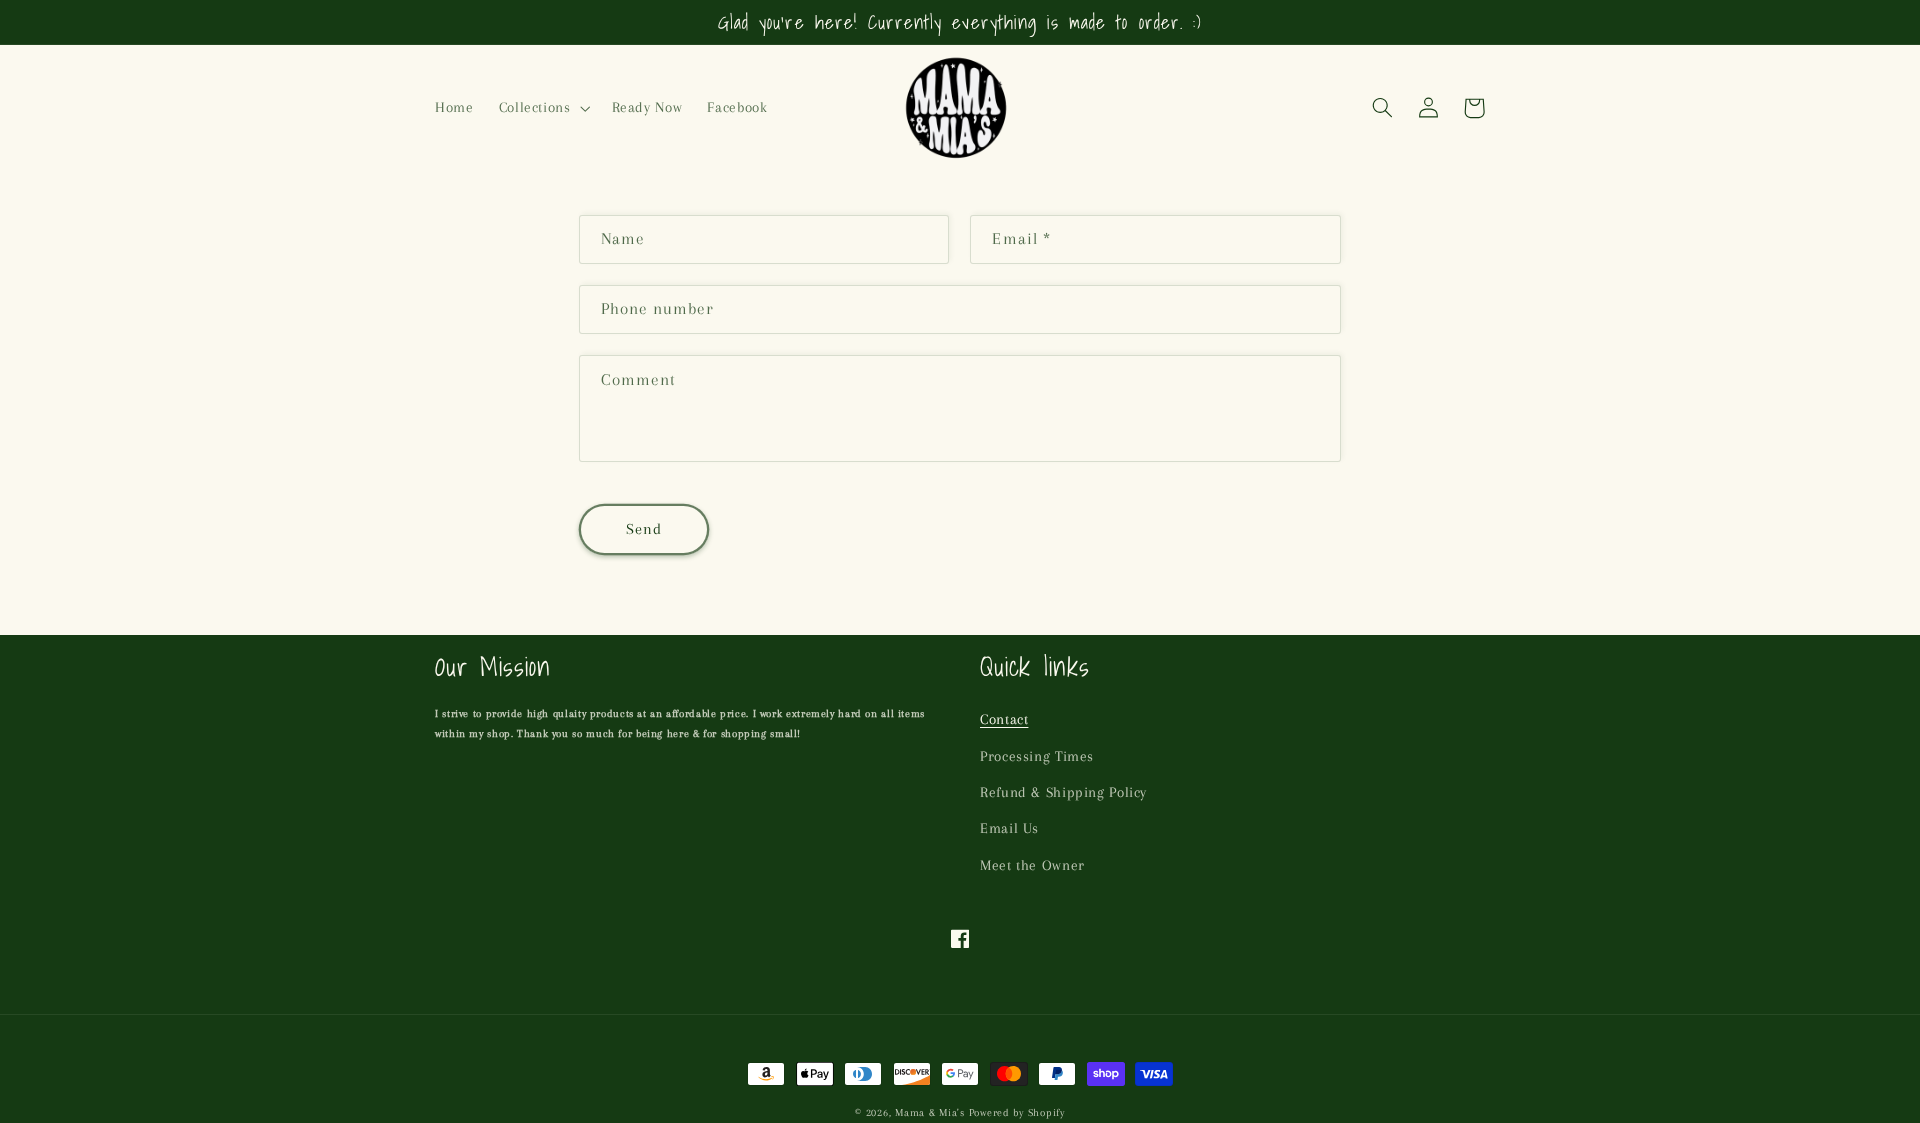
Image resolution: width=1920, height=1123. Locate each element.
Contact (1004, 719)
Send (644, 529)
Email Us (1009, 828)
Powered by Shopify (1017, 1112)
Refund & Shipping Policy (1063, 792)
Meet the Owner (1032, 865)
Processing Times (1037, 756)
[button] (542, 108)
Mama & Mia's (930, 1112)
